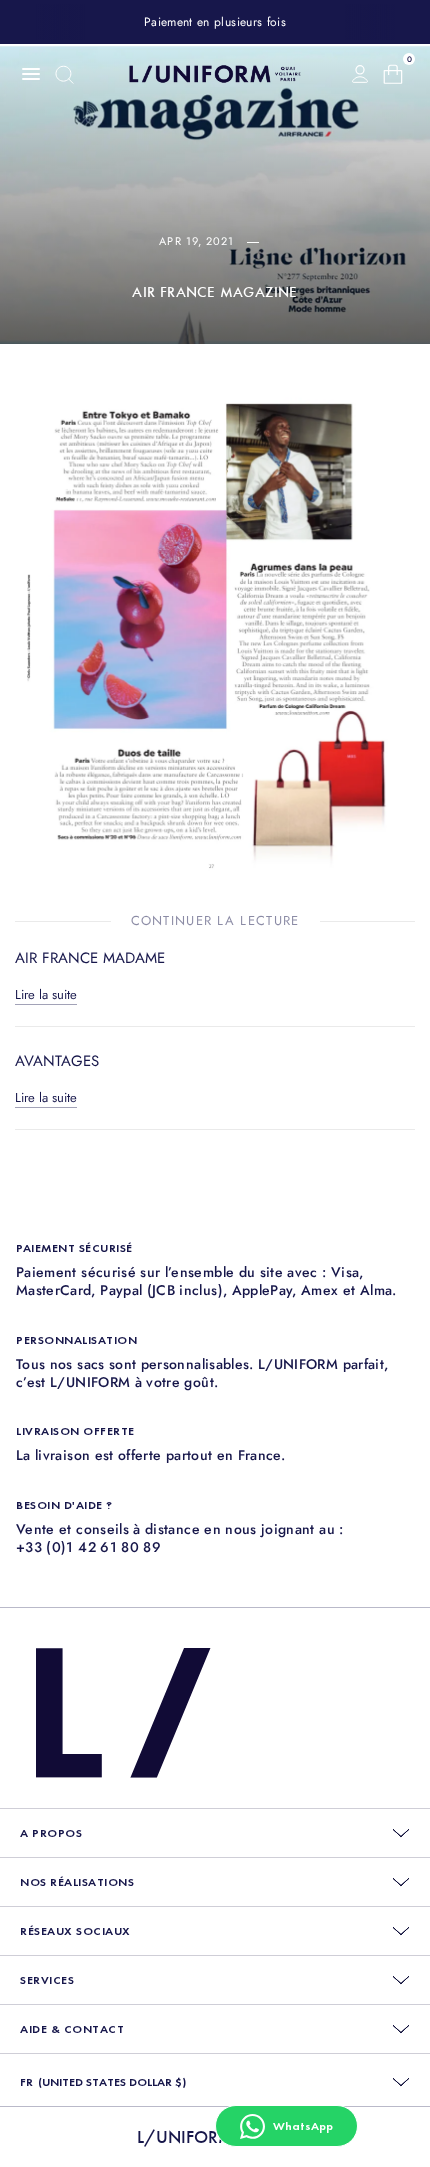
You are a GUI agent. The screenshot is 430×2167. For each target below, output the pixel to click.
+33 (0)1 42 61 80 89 (88, 1547)
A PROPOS (51, 1833)
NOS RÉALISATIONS (77, 1882)
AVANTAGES (57, 1061)
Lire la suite (46, 994)
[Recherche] (64, 74)
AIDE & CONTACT (72, 2029)
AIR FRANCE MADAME (90, 958)
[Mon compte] (360, 74)
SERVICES (47, 1980)
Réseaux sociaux (75, 1931)
